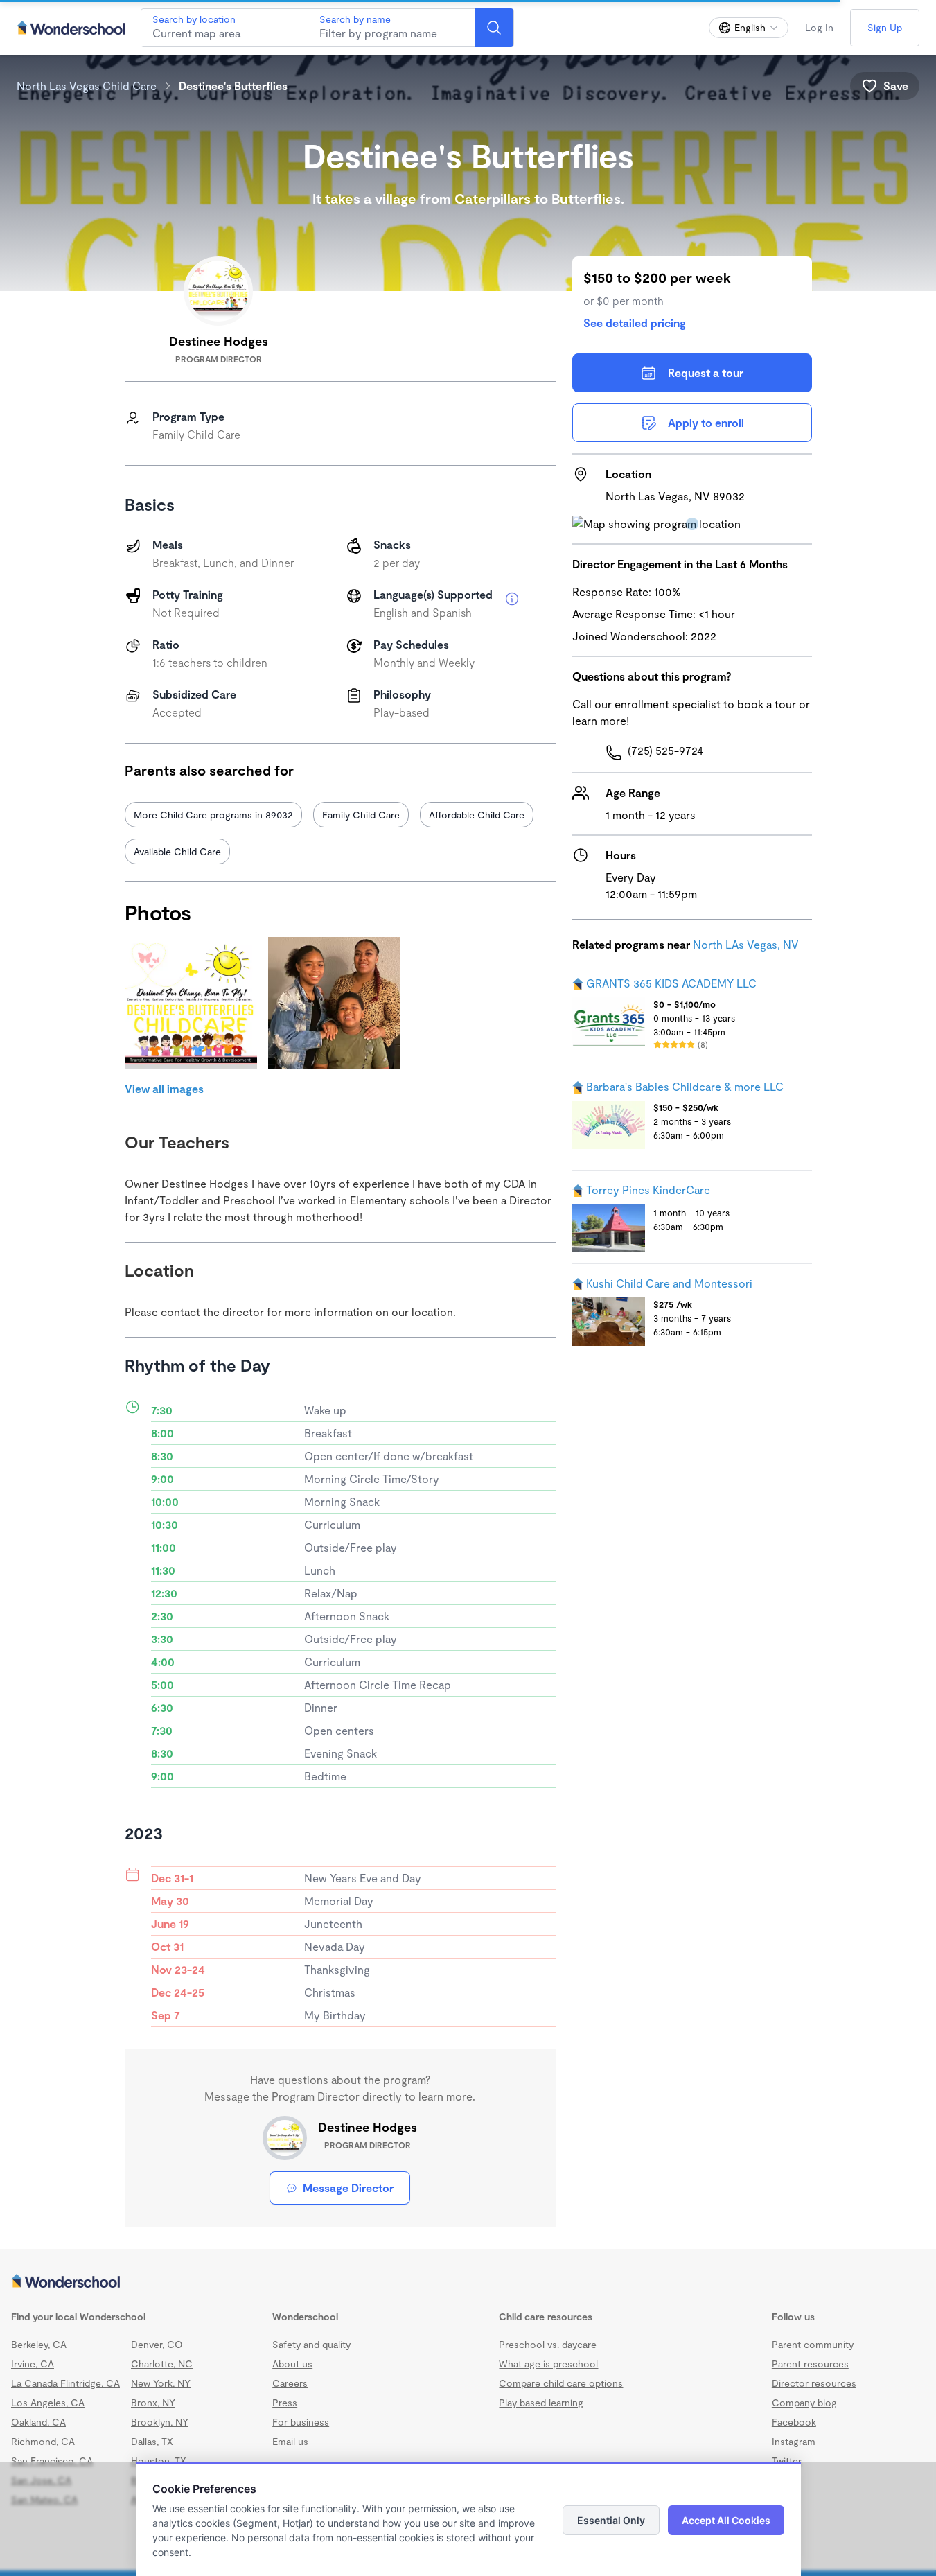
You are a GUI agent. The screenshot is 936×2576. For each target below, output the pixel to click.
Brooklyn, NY (160, 2422)
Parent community (813, 2344)
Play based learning (541, 2402)
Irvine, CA (33, 2364)
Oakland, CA (38, 2422)
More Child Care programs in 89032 (213, 815)
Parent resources (810, 2364)
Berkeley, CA (39, 2344)
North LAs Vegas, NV (746, 944)
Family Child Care (361, 815)
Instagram (794, 2441)
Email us (290, 2441)
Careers (290, 2383)
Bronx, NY (153, 2402)
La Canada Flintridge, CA (65, 2383)
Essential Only (611, 2520)
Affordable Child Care (477, 815)
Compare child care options (561, 2383)
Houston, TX (159, 2461)
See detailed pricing (635, 323)
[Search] (494, 28)
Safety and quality (311, 2344)
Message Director (348, 2188)
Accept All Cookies (726, 2520)
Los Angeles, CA (48, 2402)
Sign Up (885, 27)
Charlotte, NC (162, 2364)
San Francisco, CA (52, 2461)
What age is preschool (548, 2364)
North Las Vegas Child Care (87, 86)
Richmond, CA (43, 2441)
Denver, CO (157, 2344)
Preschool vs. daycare (548, 2344)
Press (285, 2402)
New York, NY (161, 2383)
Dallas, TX (152, 2441)
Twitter (787, 2461)
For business (301, 2422)
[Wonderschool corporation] (468, 2282)
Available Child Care (177, 851)
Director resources (814, 2383)
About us (292, 2364)
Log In (819, 27)
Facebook (794, 2422)
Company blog (804, 2402)
